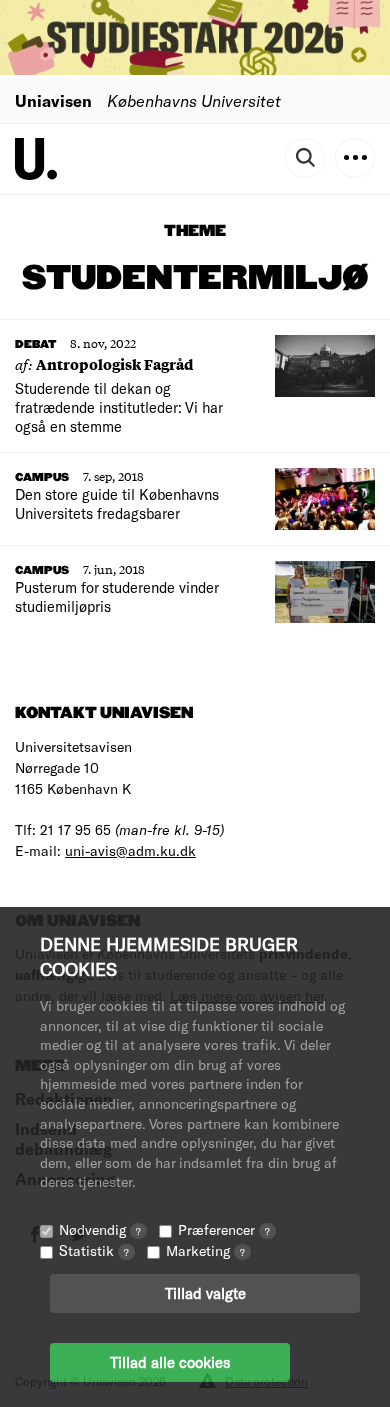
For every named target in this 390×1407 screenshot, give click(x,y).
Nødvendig (100, 1229)
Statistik (94, 1250)
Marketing (205, 1250)
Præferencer (224, 1229)
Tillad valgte (205, 1293)
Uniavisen (53, 100)
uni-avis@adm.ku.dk (130, 850)
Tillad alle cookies (170, 1362)
